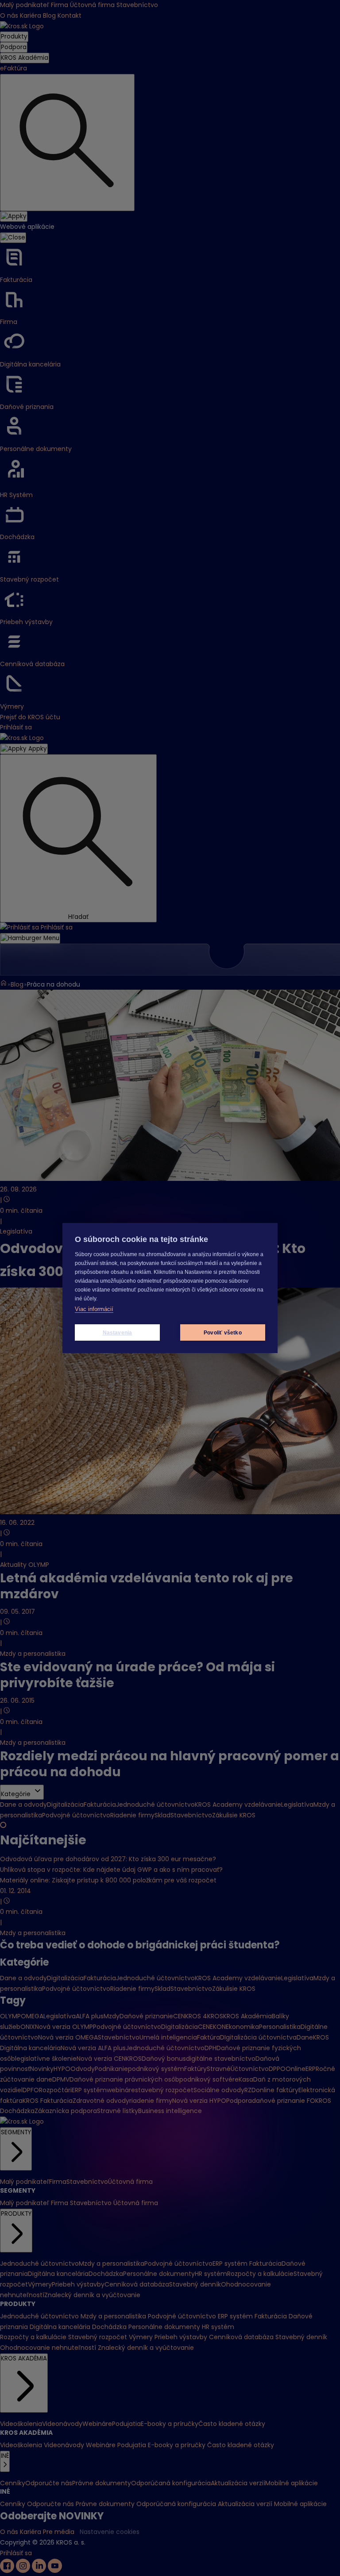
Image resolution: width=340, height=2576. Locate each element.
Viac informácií (94, 1309)
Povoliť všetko (223, 1333)
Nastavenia (118, 1333)
